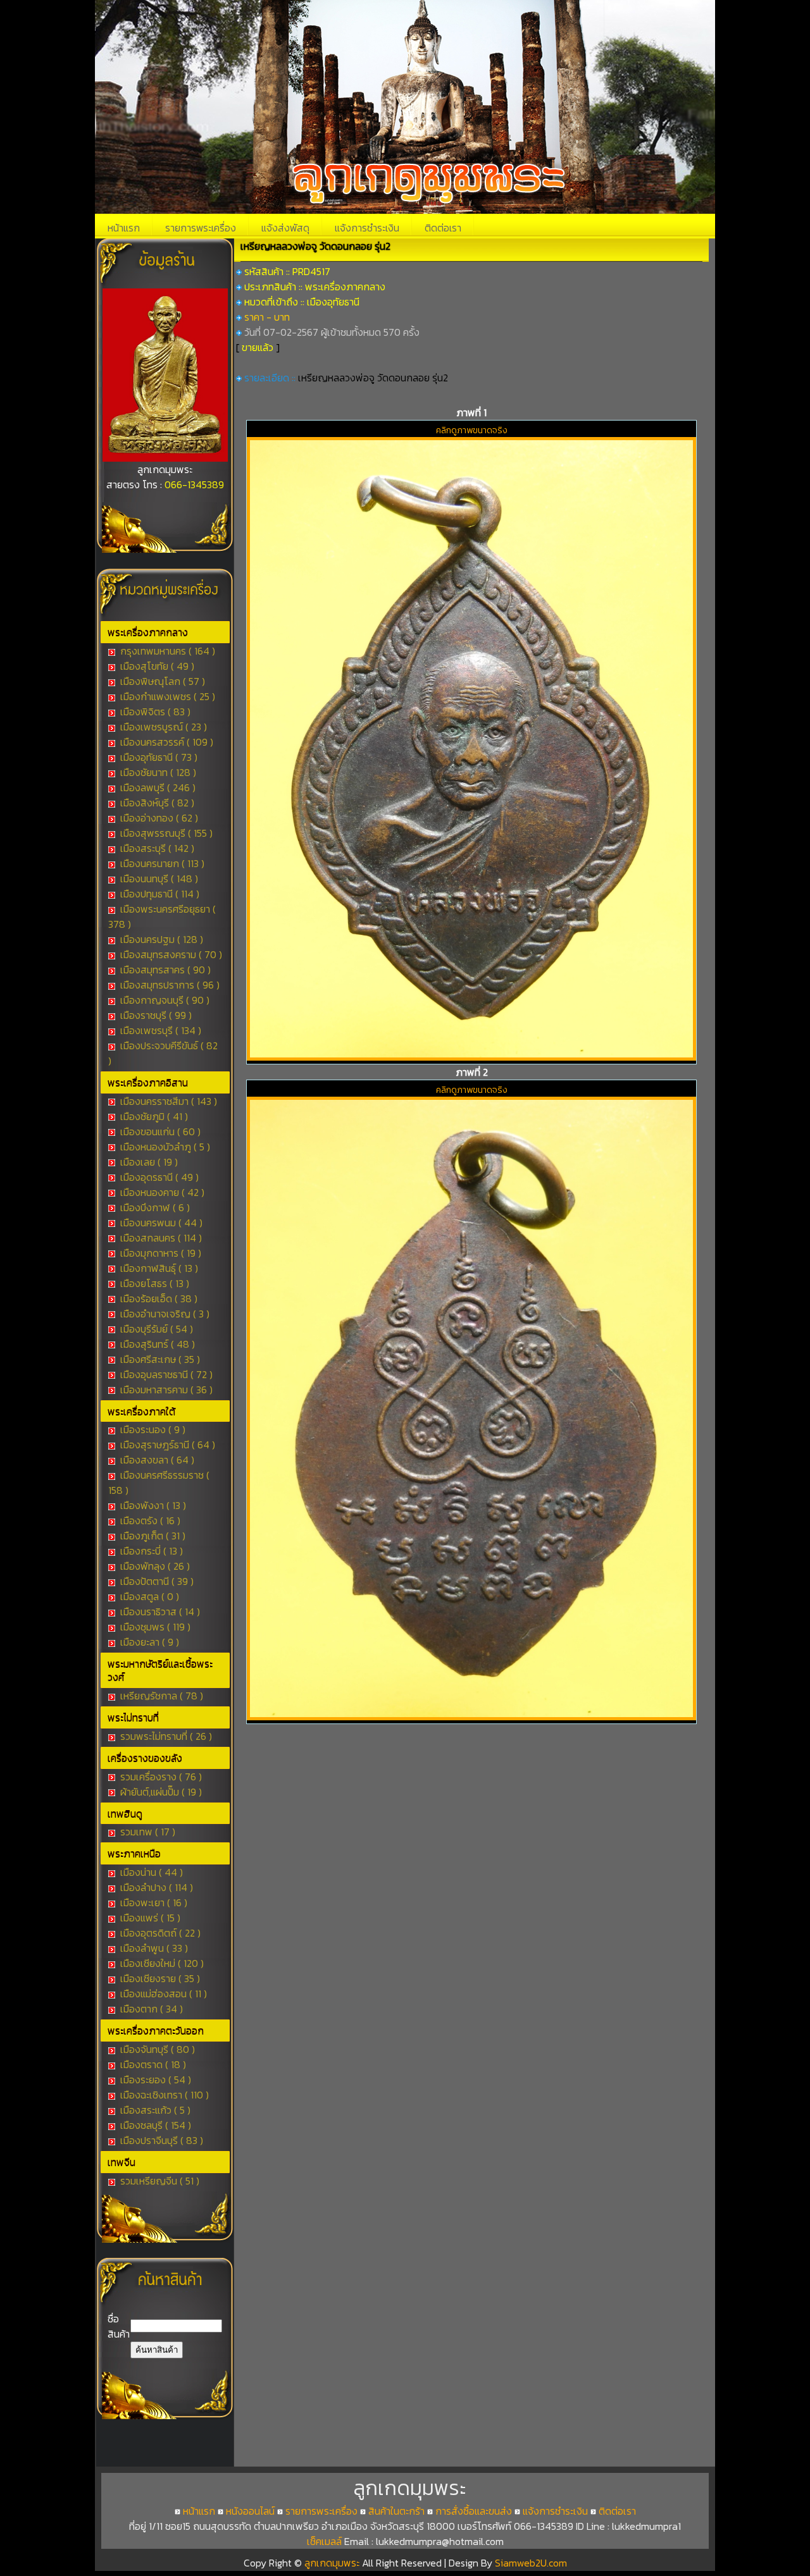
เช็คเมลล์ (324, 2541)
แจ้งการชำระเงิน (367, 228)
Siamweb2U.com (531, 2563)
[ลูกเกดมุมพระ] (165, 458)
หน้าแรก (124, 228)
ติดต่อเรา (443, 228)
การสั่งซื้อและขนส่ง (474, 2511)
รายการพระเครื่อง (201, 228)
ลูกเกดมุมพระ (333, 2563)
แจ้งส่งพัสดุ (285, 228)
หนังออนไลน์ (250, 2511)
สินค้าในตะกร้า (396, 2511)
